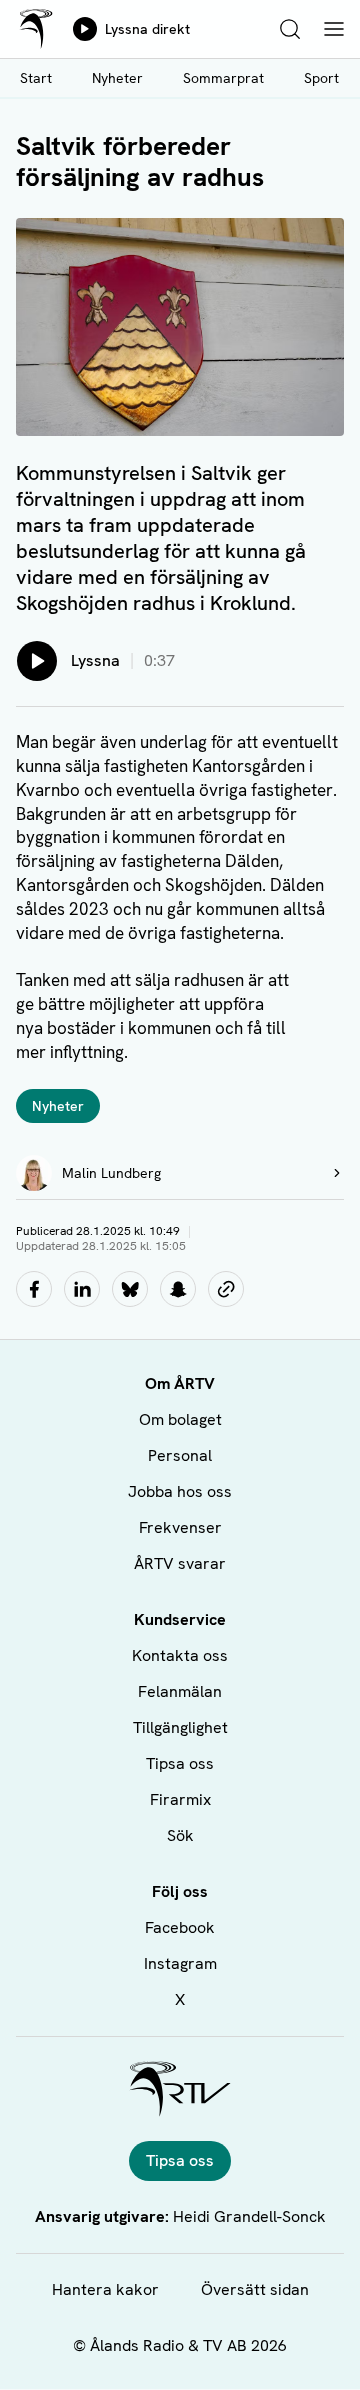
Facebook (180, 1927)
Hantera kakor (105, 2289)
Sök (180, 1835)
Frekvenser (180, 1527)
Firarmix (180, 1799)
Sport (321, 78)
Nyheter (117, 78)
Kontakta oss (180, 1655)
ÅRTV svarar (180, 1563)
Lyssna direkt (147, 29)
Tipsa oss (180, 1763)
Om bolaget (180, 1419)
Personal (180, 1455)
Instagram (180, 1963)
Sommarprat (223, 78)
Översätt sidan (255, 2289)
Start (36, 78)
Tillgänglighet (180, 1727)
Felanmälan (180, 1691)
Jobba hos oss (180, 1491)
